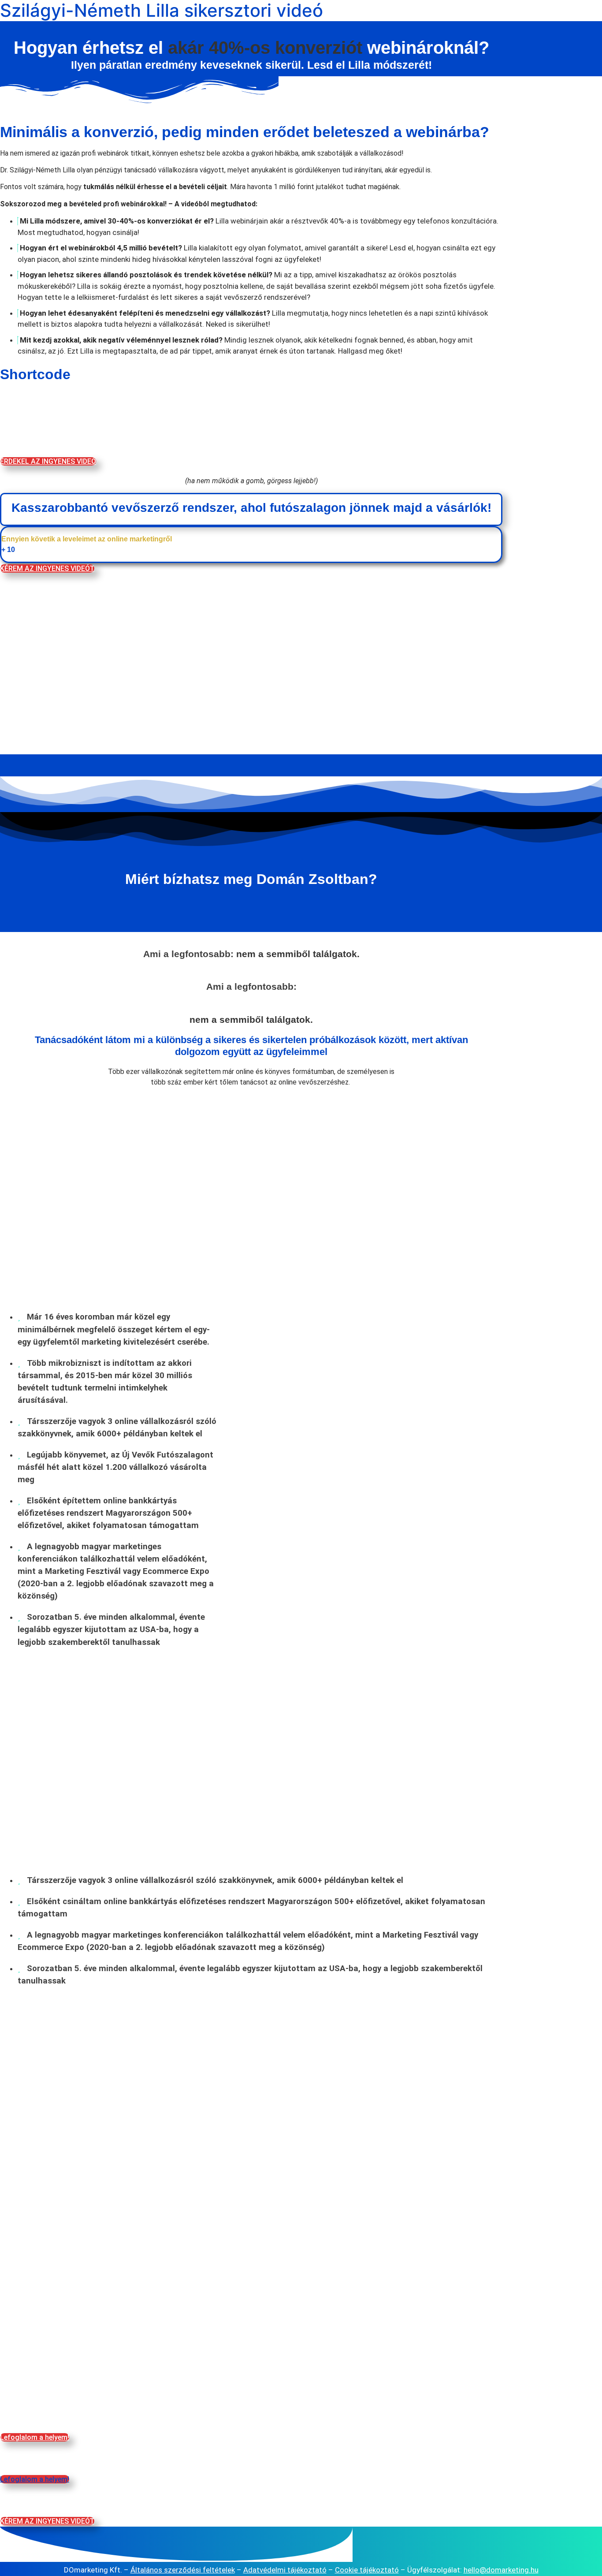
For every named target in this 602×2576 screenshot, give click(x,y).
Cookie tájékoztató (367, 2570)
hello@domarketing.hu (501, 2570)
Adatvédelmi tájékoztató (285, 2570)
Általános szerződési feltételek (183, 2570)
